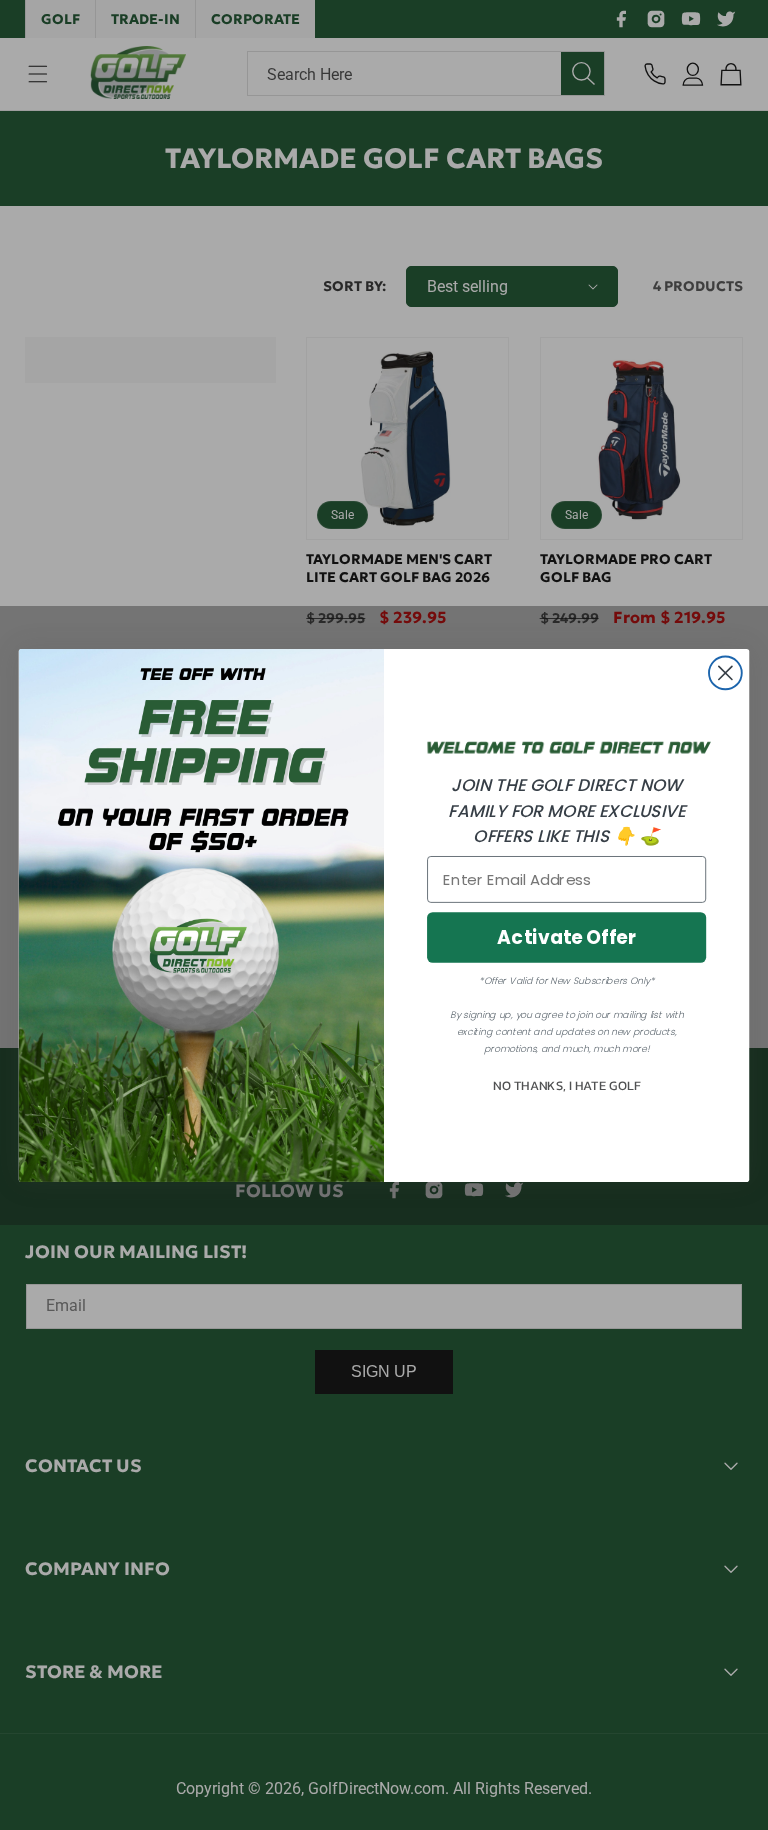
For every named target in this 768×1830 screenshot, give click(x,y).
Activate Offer (566, 937)
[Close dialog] (725, 672)
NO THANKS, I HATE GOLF (566, 1086)
